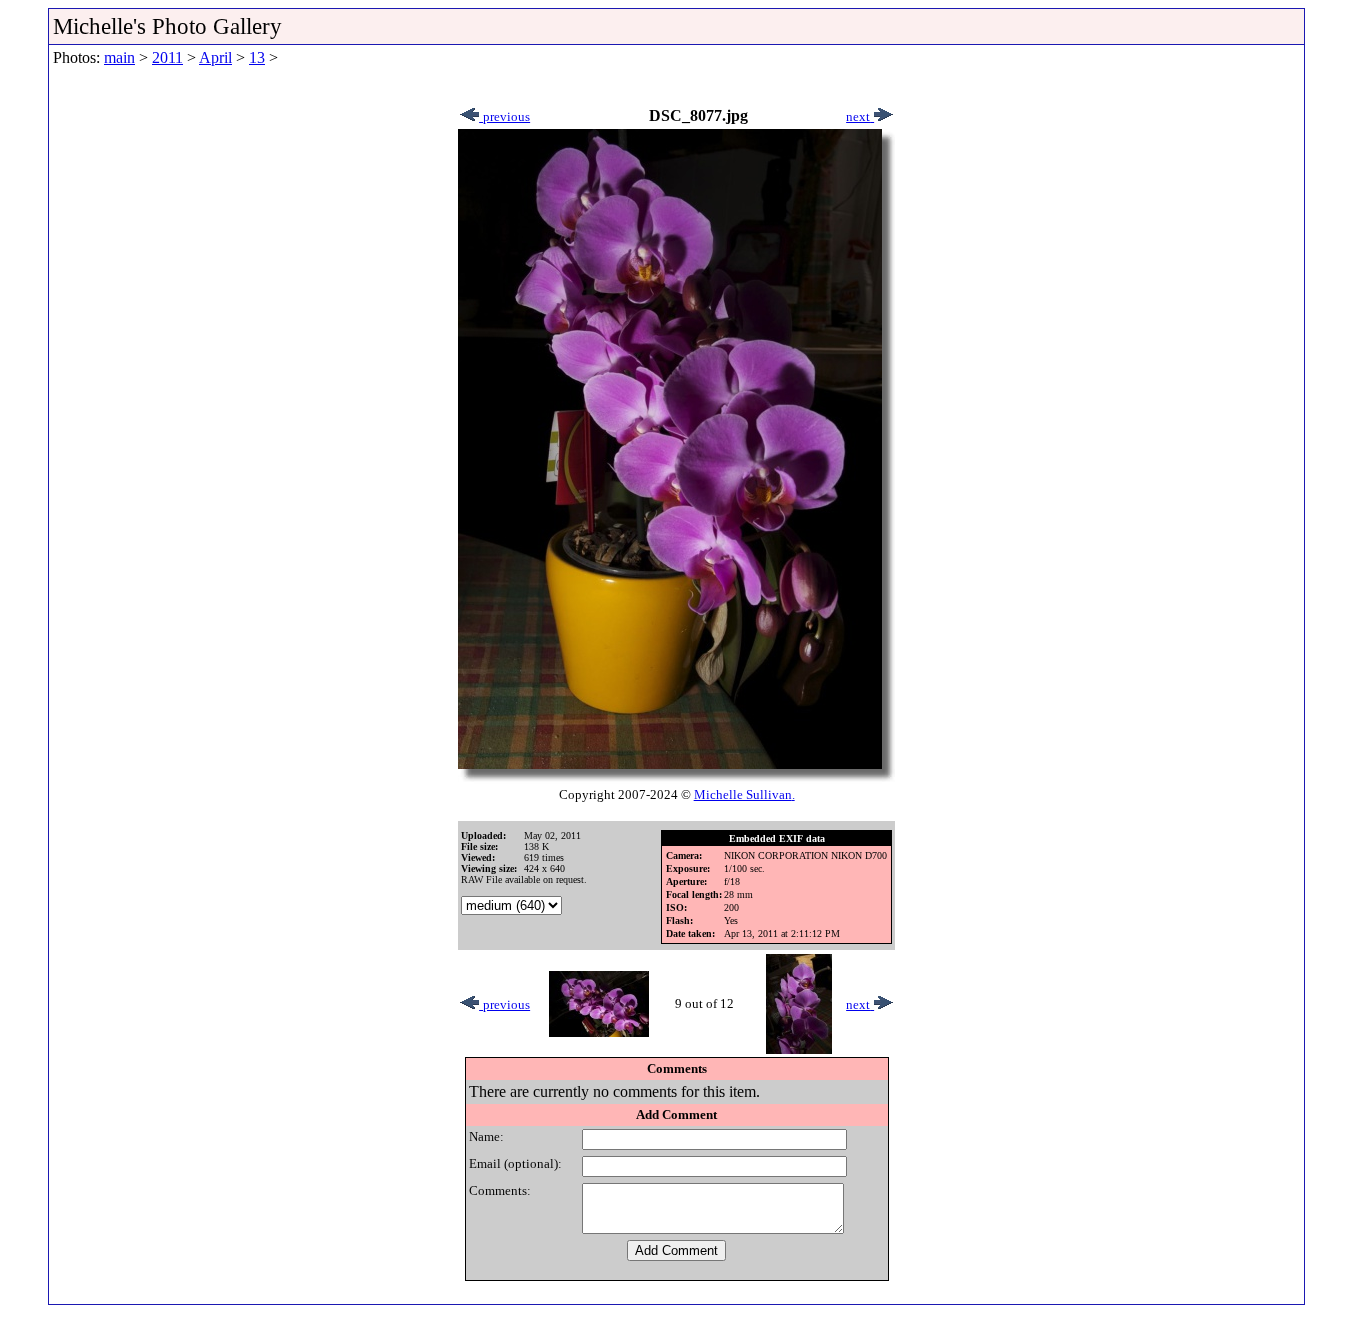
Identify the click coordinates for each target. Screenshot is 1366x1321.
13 (257, 57)
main (119, 57)
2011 (167, 57)
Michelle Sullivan (743, 794)
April (215, 57)
